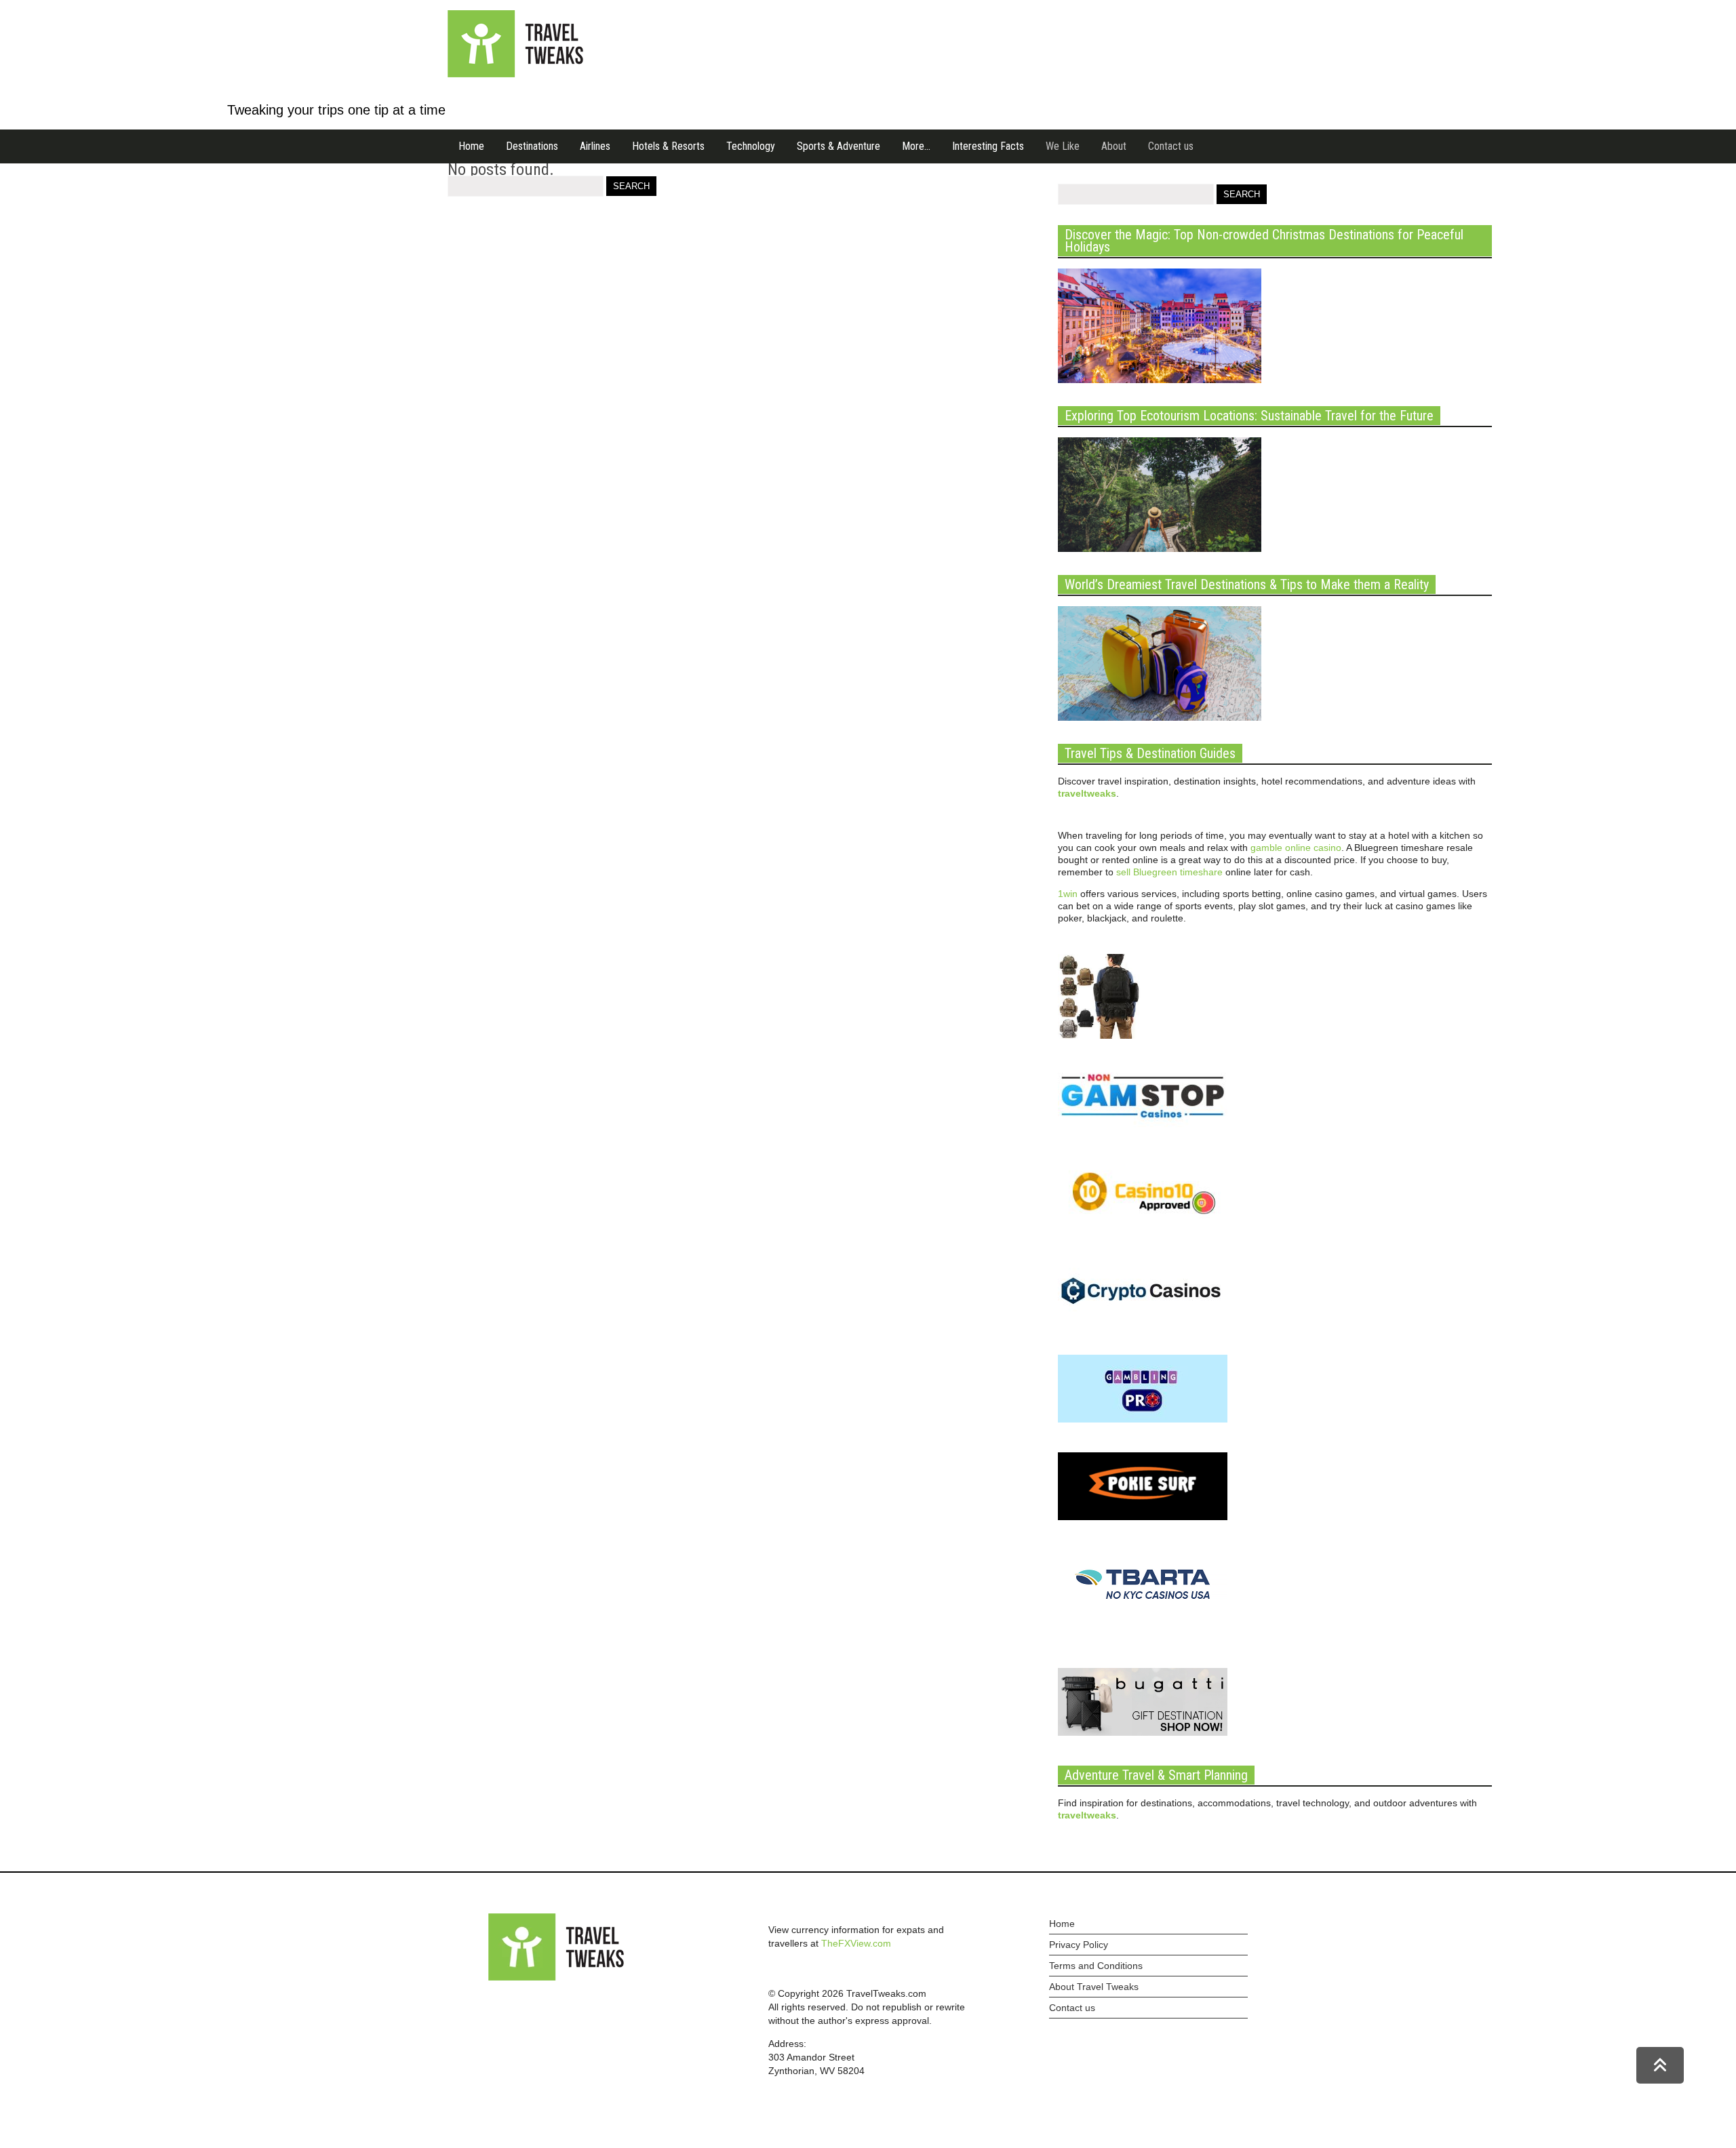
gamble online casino (1296, 848)
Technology (751, 146)
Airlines (595, 146)
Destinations (532, 146)
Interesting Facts (988, 146)
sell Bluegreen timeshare (1169, 872)
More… (916, 146)
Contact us (1171, 146)
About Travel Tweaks (1094, 1987)
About (1114, 146)
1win (1068, 894)
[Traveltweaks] (515, 74)
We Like (1063, 146)
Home (471, 146)
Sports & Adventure (839, 146)
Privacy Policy (1079, 1945)
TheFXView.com (856, 1943)
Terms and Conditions (1096, 1966)
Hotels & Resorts (668, 146)
